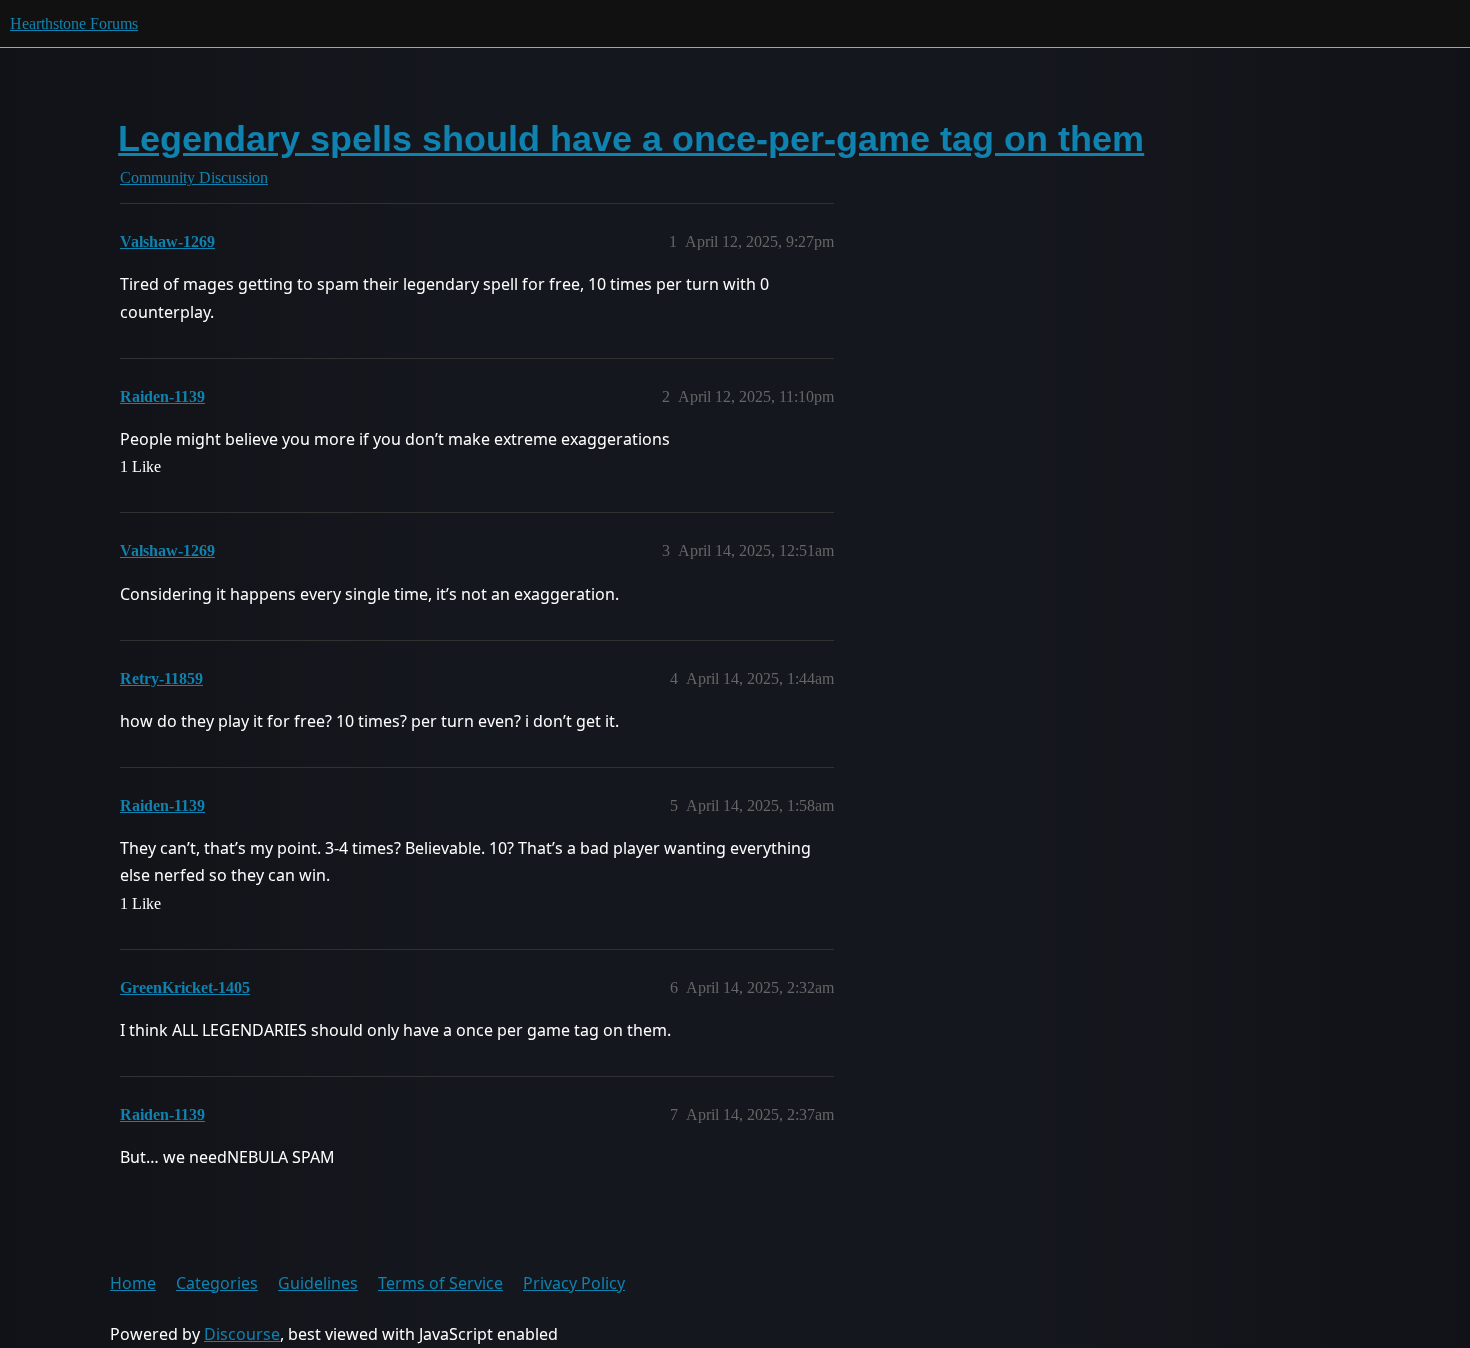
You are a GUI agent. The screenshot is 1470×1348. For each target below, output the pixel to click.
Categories (217, 1283)
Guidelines (318, 1283)
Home (133, 1283)
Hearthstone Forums (74, 23)
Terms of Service (440, 1283)
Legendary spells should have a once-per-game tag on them (631, 138)
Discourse (242, 1334)
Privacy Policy (574, 1283)
